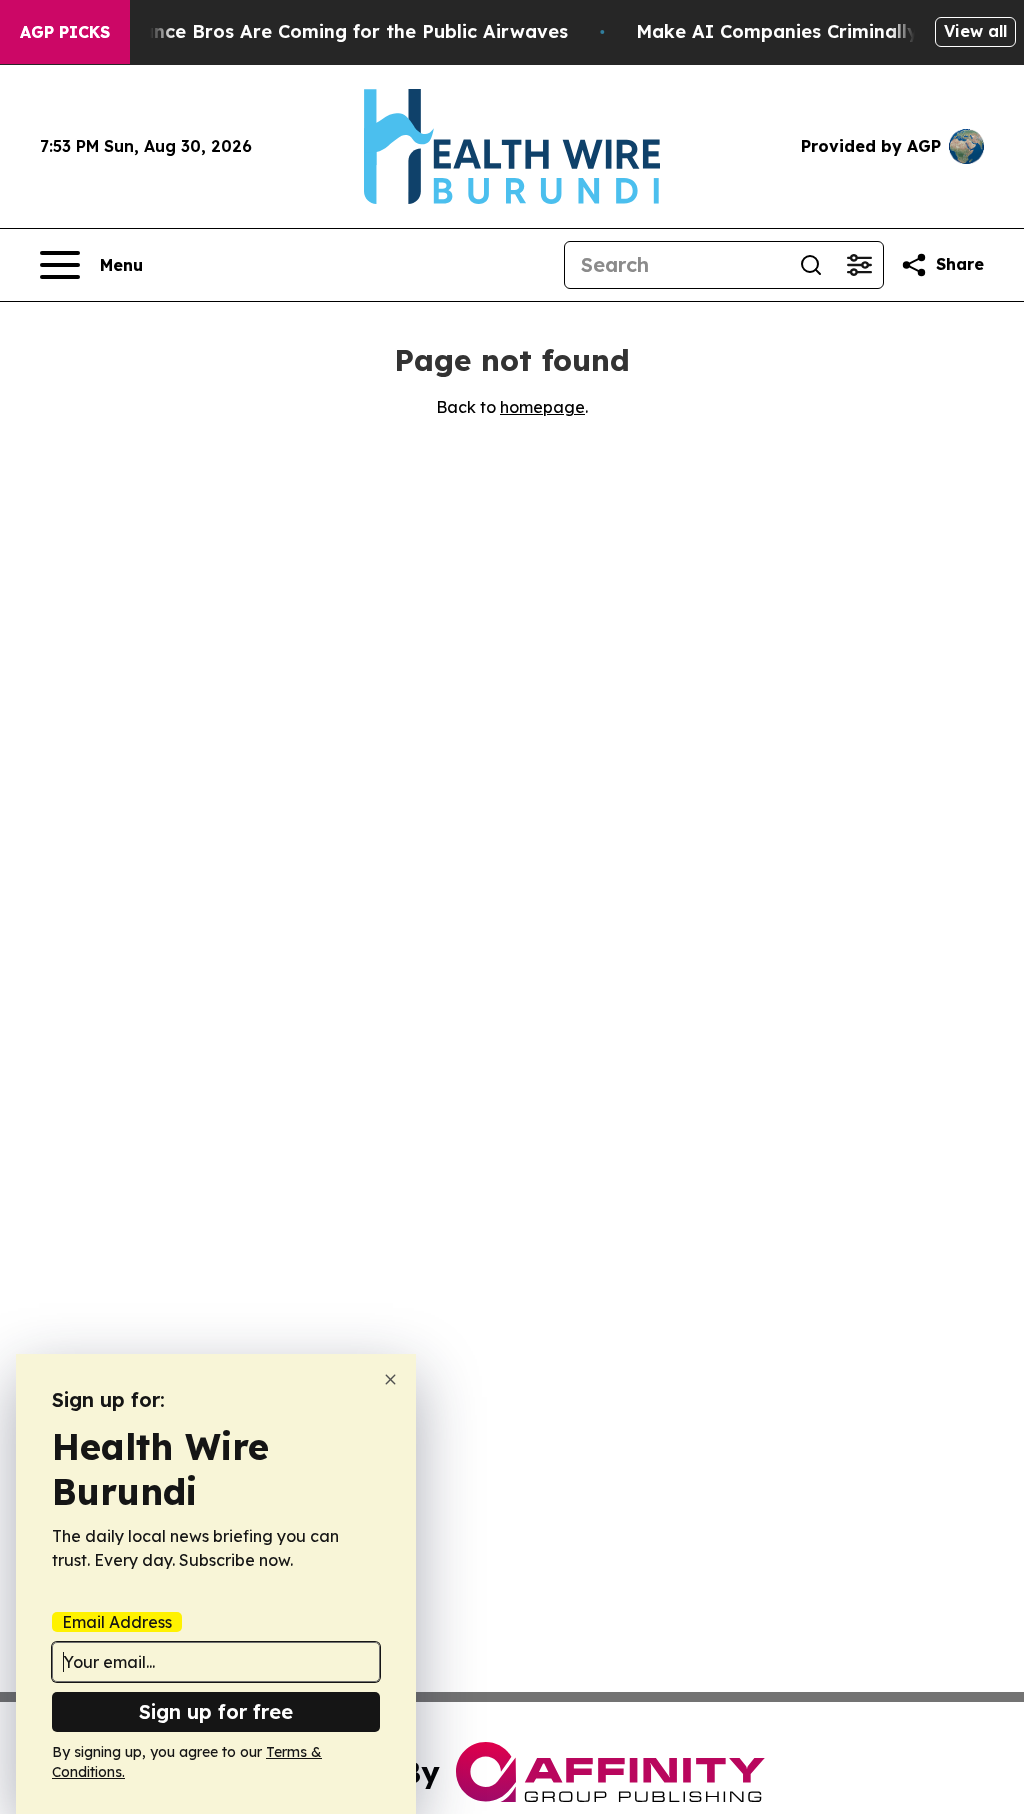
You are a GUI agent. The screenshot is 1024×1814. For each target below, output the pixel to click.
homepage (542, 407)
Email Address (117, 1622)
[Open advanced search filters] (859, 265)
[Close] (390, 1379)
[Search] (811, 265)
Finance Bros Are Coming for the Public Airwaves (341, 31)
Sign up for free (216, 1711)
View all (975, 31)
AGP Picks (65, 32)
